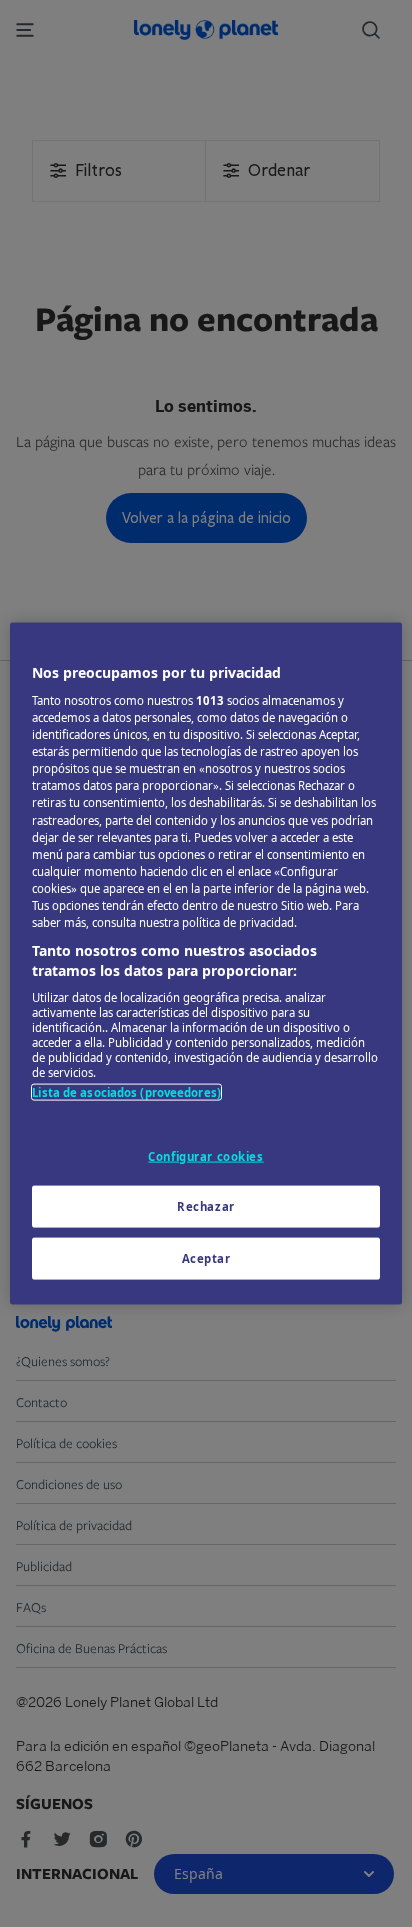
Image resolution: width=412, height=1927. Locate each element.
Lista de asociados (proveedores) (126, 1092)
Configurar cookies (205, 1155)
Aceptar (206, 1258)
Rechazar (206, 1206)
